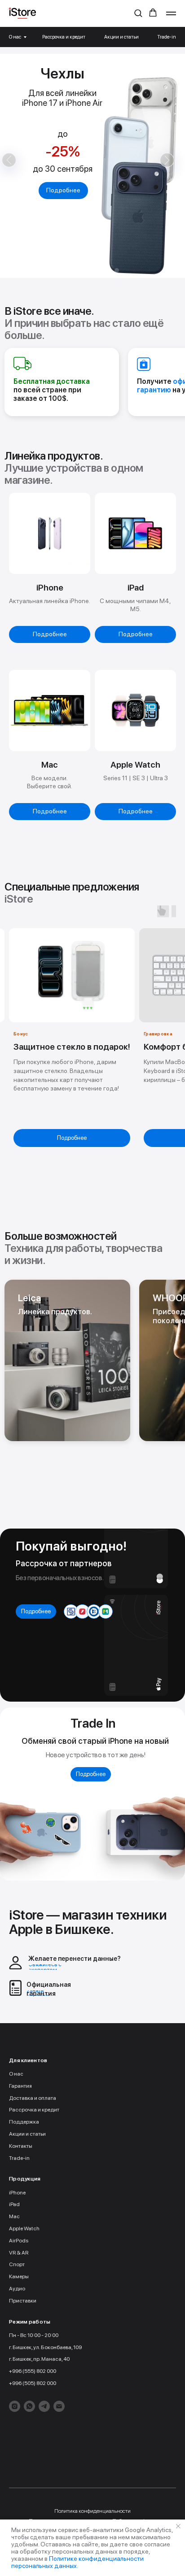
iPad (14, 2204)
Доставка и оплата (33, 2098)
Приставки (23, 2301)
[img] (67, 1360)
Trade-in (167, 37)
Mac (14, 2216)
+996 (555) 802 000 (33, 2371)
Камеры (19, 2276)
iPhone (17, 2193)
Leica (30, 1298)
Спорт (17, 2264)
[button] (138, 13)
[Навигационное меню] (171, 13)
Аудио (17, 2289)
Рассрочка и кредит (64, 37)
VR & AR (19, 2253)
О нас (15, 37)
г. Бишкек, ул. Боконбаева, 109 (45, 2347)
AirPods (19, 2241)
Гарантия (20, 2086)
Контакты (21, 2146)
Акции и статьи (121, 37)
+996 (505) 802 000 (33, 2383)
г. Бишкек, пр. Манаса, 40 (39, 2359)
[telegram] (44, 2406)
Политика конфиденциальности (92, 2511)
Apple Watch (24, 2228)
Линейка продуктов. (55, 1312)
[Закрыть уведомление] (178, 2526)
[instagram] (15, 2406)
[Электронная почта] (59, 2406)
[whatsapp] (29, 2406)
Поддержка (24, 2122)
